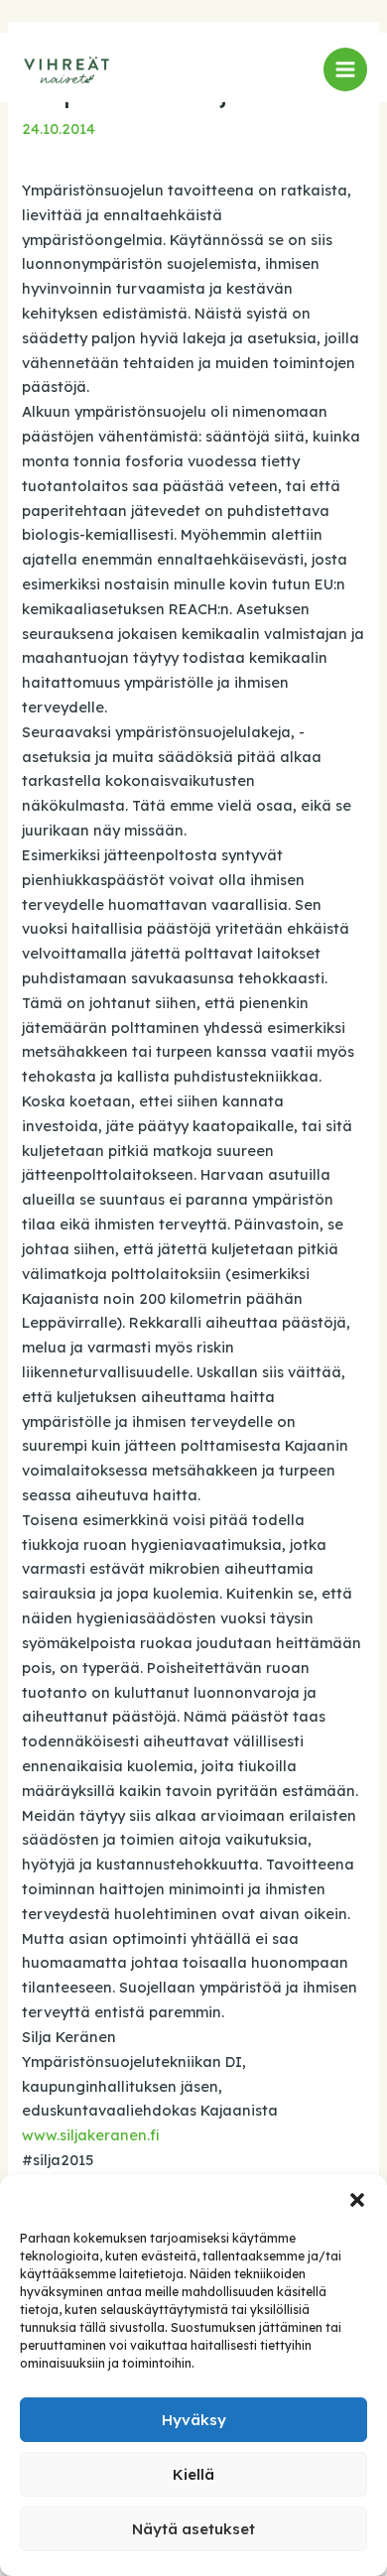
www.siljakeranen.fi (91, 2135)
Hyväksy (194, 2420)
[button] (357, 2200)
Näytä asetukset (193, 2529)
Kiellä (193, 2474)
